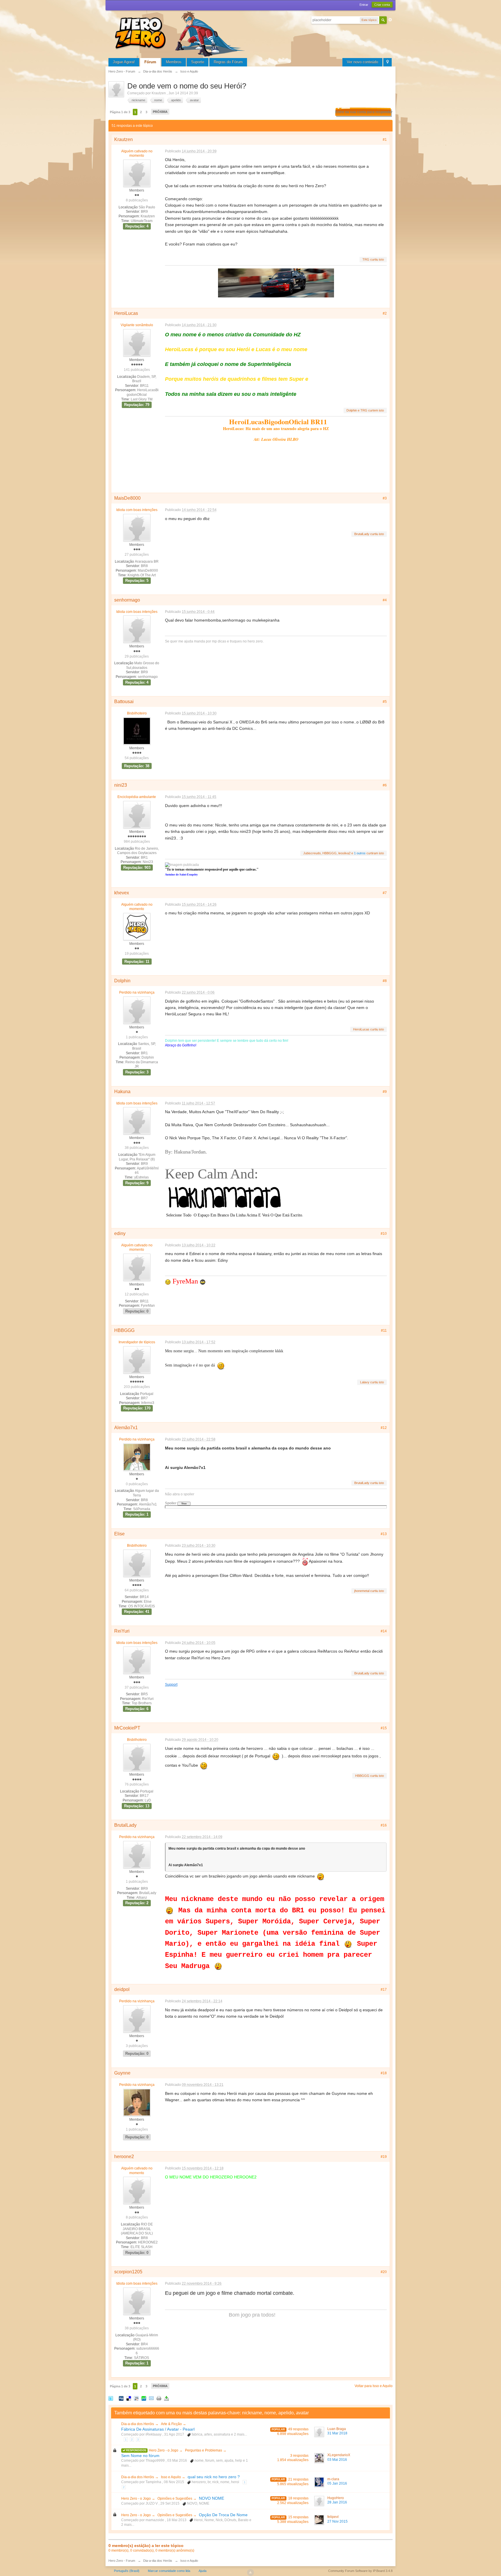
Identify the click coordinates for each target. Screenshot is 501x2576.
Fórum (150, 62)
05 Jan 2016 (337, 2483)
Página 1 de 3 (120, 112)
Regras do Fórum (228, 62)
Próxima (160, 112)
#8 (385, 981)
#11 (384, 1331)
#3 (385, 498)
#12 (384, 1428)
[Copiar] (159, 2398)
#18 (384, 2073)
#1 (385, 140)
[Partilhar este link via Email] (151, 2398)
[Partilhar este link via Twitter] (111, 2398)
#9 (385, 1092)
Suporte (198, 62)
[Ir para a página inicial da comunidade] (181, 33)
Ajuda (203, 2571)
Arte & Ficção (172, 2424)
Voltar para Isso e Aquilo (374, 2386)
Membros (174, 62)
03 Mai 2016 (337, 2460)
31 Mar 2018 (337, 2433)
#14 (384, 1631)
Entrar (364, 5)
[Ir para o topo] (251, 2573)
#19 (384, 2157)
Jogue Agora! (124, 62)
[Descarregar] (166, 2398)
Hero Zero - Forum (122, 2561)
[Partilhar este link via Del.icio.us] (129, 2398)
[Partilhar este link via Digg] (121, 2398)
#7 (385, 893)
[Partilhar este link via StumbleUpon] (144, 2398)
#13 (384, 1534)
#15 (384, 1728)
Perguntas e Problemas (204, 2450)
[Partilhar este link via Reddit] (136, 2398)
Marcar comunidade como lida (169, 2571)
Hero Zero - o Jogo (164, 2450)
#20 (384, 2272)
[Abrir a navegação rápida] (387, 62)
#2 (385, 313)
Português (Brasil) (127, 2571)
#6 (385, 785)
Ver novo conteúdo (362, 62)
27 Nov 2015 (337, 2521)
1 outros (360, 853)
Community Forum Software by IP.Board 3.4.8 (360, 2571)
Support (171, 1684)
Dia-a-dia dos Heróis (138, 2424)
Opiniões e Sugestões (175, 2499)
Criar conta (382, 5)
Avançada (390, 20)
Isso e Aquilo (171, 2477)
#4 (385, 600)
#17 (384, 1990)
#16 (384, 1825)
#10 (384, 1234)
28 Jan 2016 (337, 2502)
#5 (385, 702)
